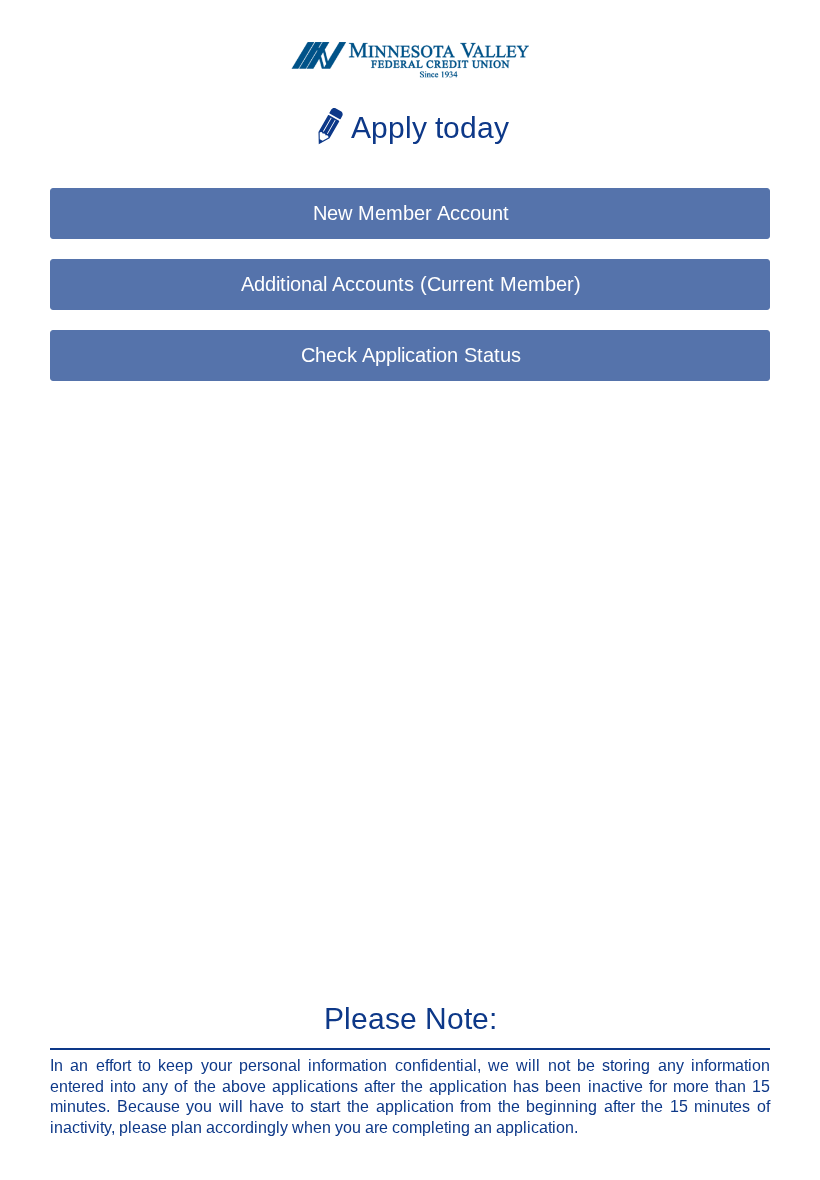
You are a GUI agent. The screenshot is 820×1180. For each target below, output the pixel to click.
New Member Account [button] (411, 213)
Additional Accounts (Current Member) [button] (411, 284)
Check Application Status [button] (411, 355)
